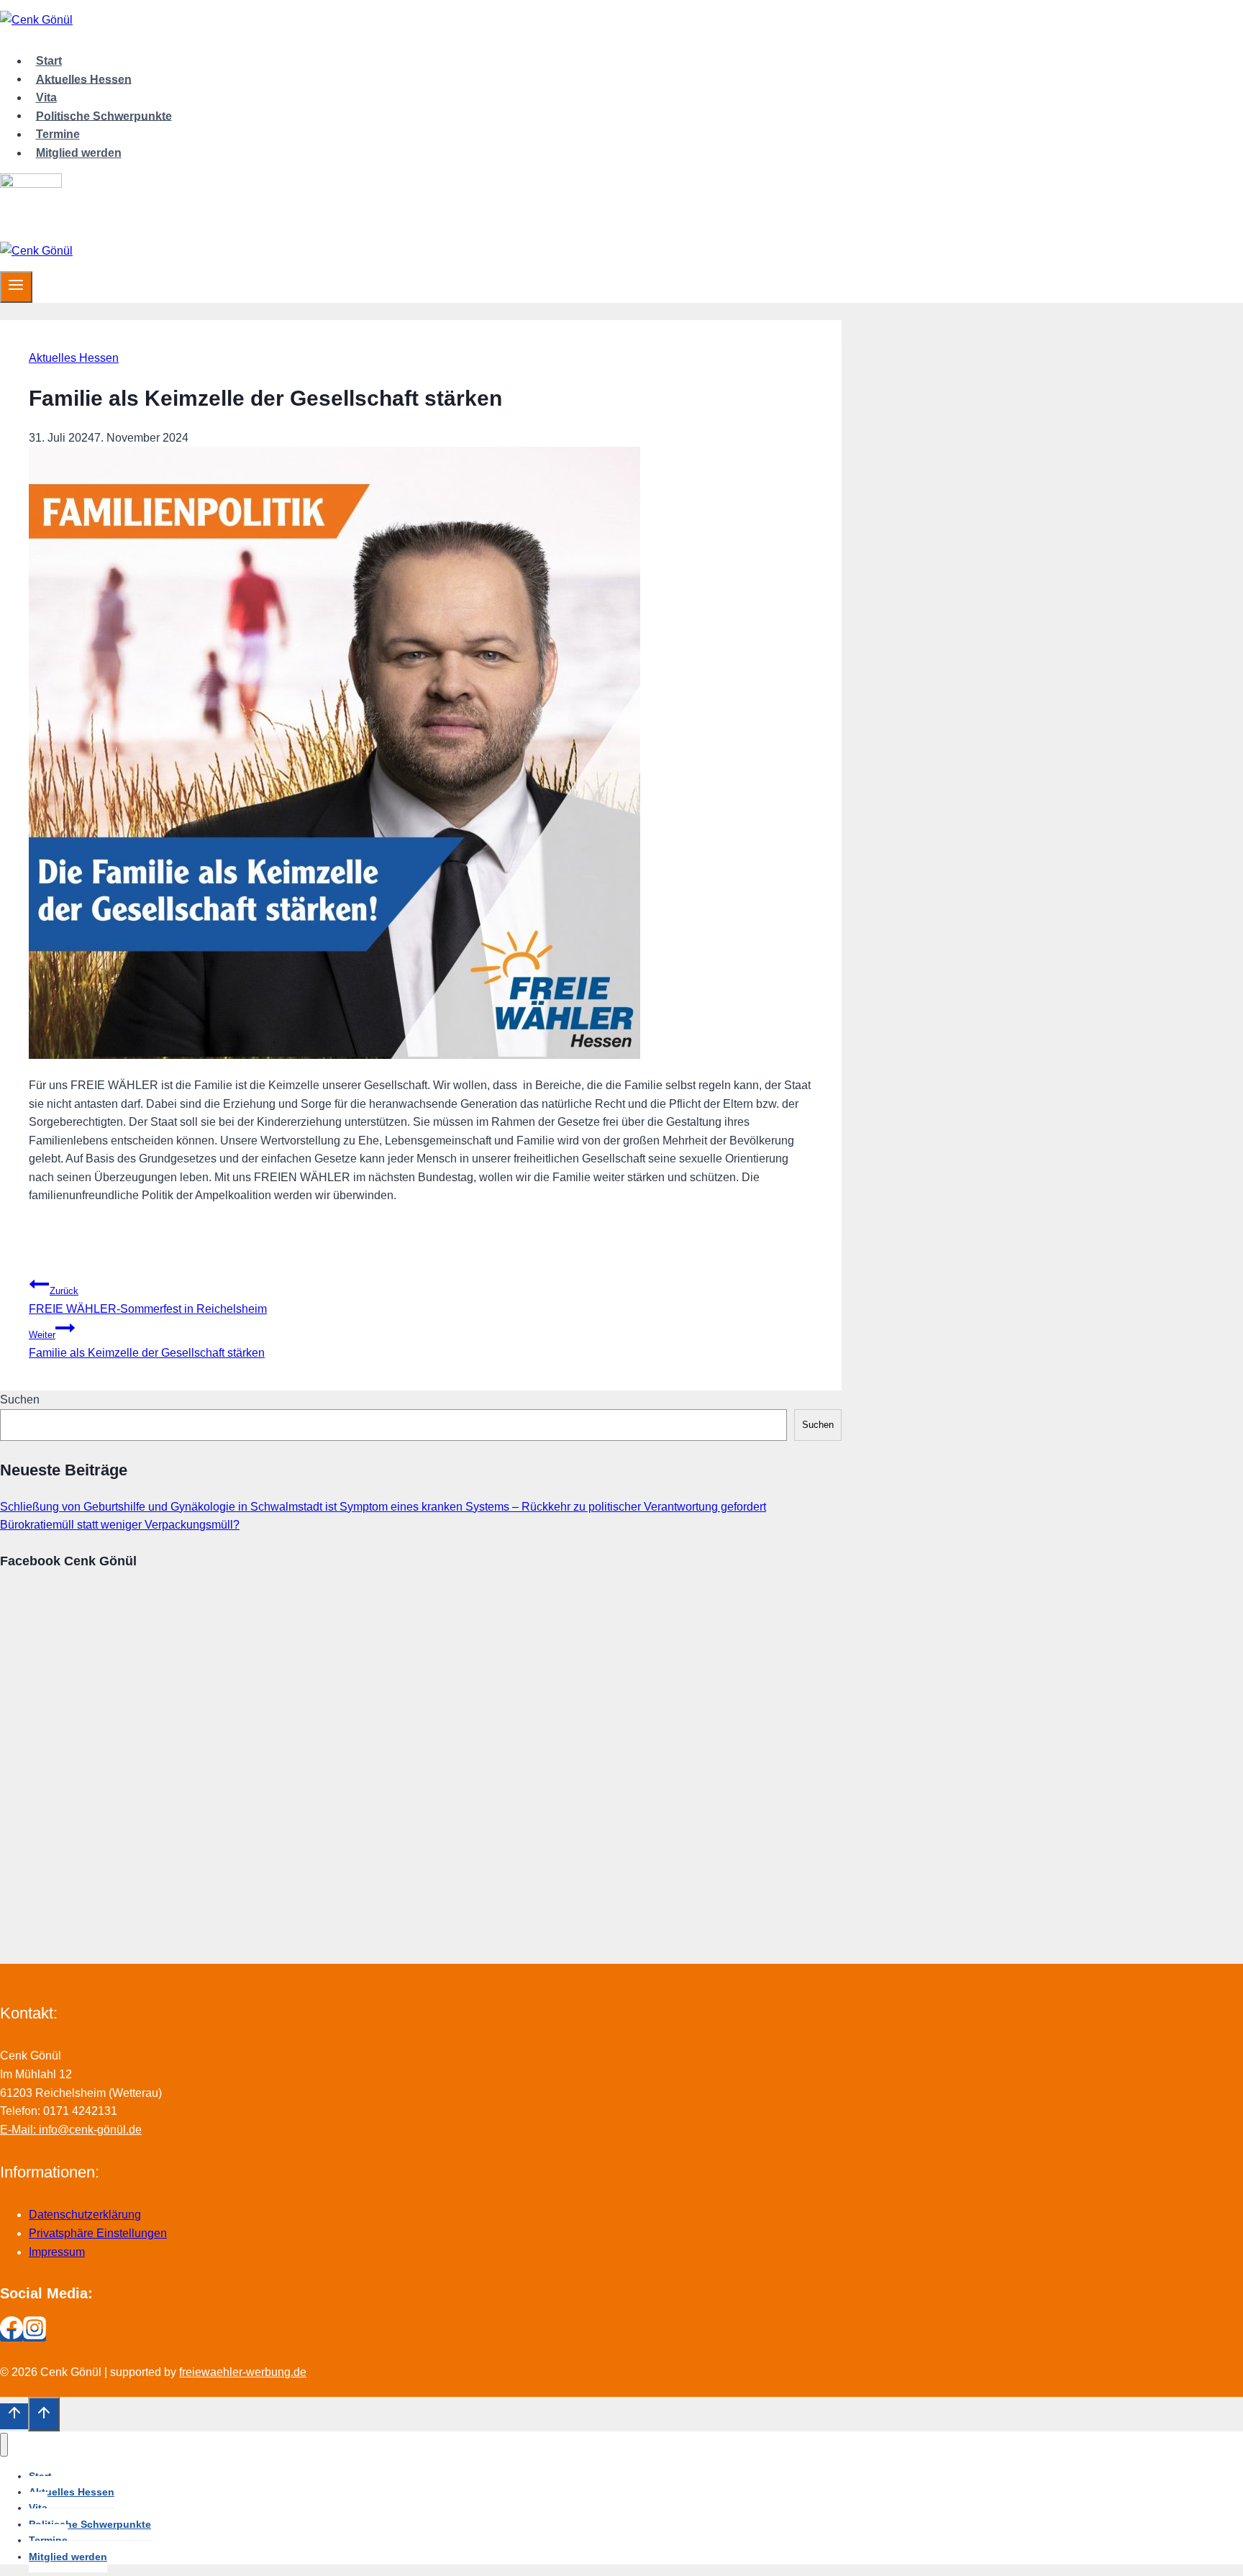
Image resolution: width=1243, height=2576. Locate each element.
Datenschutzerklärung (85, 2215)
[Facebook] (12, 2335)
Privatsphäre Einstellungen (98, 2233)
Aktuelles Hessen (84, 79)
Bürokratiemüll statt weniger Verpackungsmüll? (120, 1525)
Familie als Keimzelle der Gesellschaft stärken (147, 1344)
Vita (46, 97)
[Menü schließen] (4, 2445)
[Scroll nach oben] (14, 2416)
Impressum (57, 2252)
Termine (58, 134)
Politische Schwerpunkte (104, 115)
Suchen (20, 1399)
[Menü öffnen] (16, 287)
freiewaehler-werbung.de (243, 2372)
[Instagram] (35, 2335)
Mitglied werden (79, 153)
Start (49, 61)
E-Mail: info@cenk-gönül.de (71, 2130)
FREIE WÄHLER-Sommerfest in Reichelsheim (148, 1300)
